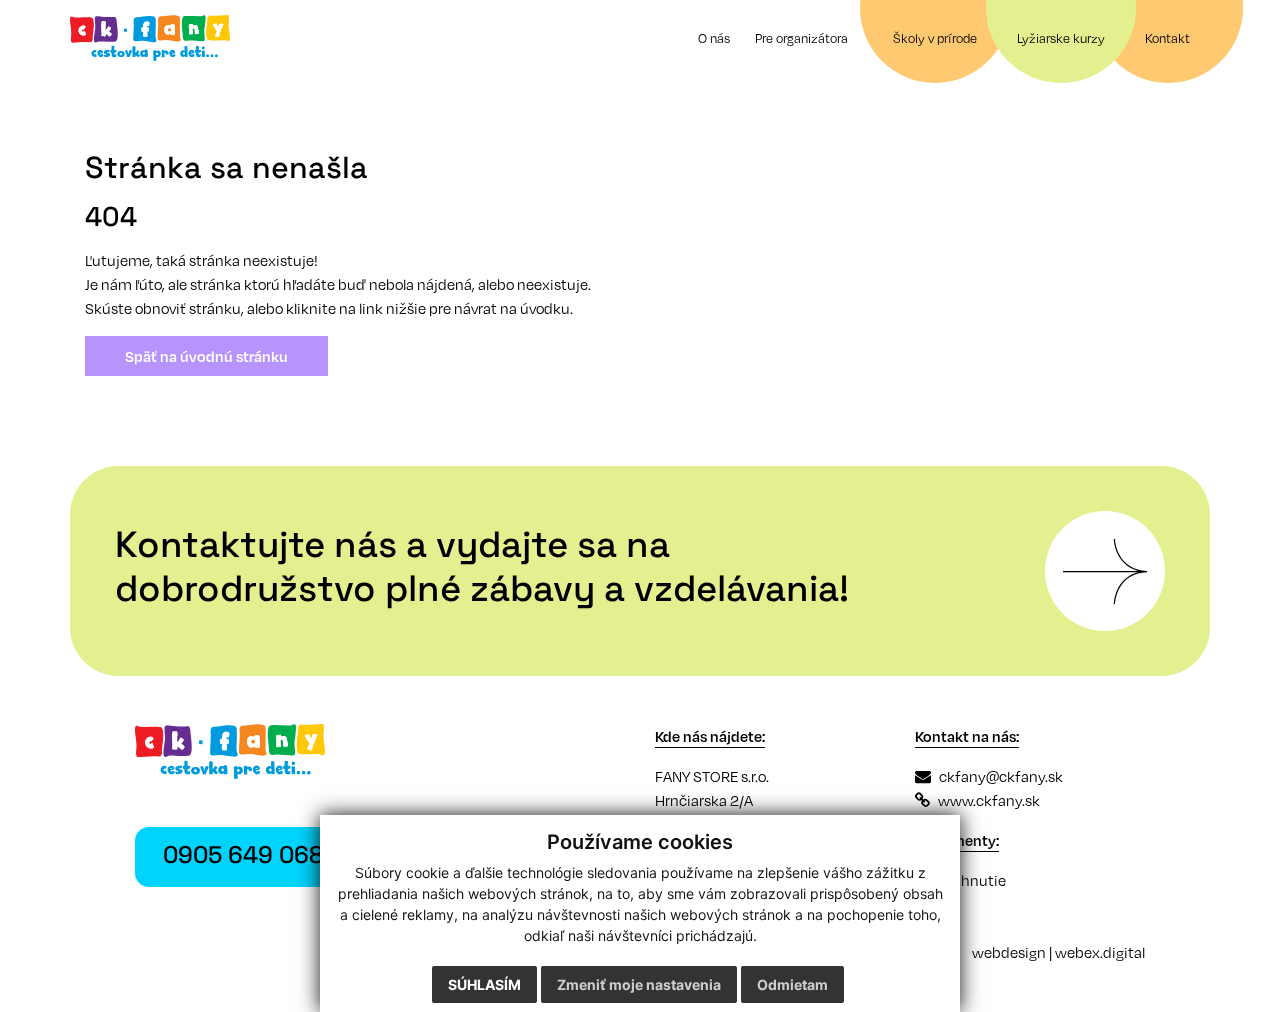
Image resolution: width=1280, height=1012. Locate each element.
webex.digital (1100, 952)
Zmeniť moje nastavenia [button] (639, 984)
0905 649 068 (243, 857)
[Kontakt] (1105, 571)
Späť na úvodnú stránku (206, 356)
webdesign (1009, 952)
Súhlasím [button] (484, 984)
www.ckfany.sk (989, 800)
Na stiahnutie (960, 880)
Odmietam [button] (792, 984)
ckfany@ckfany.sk (1001, 776)
